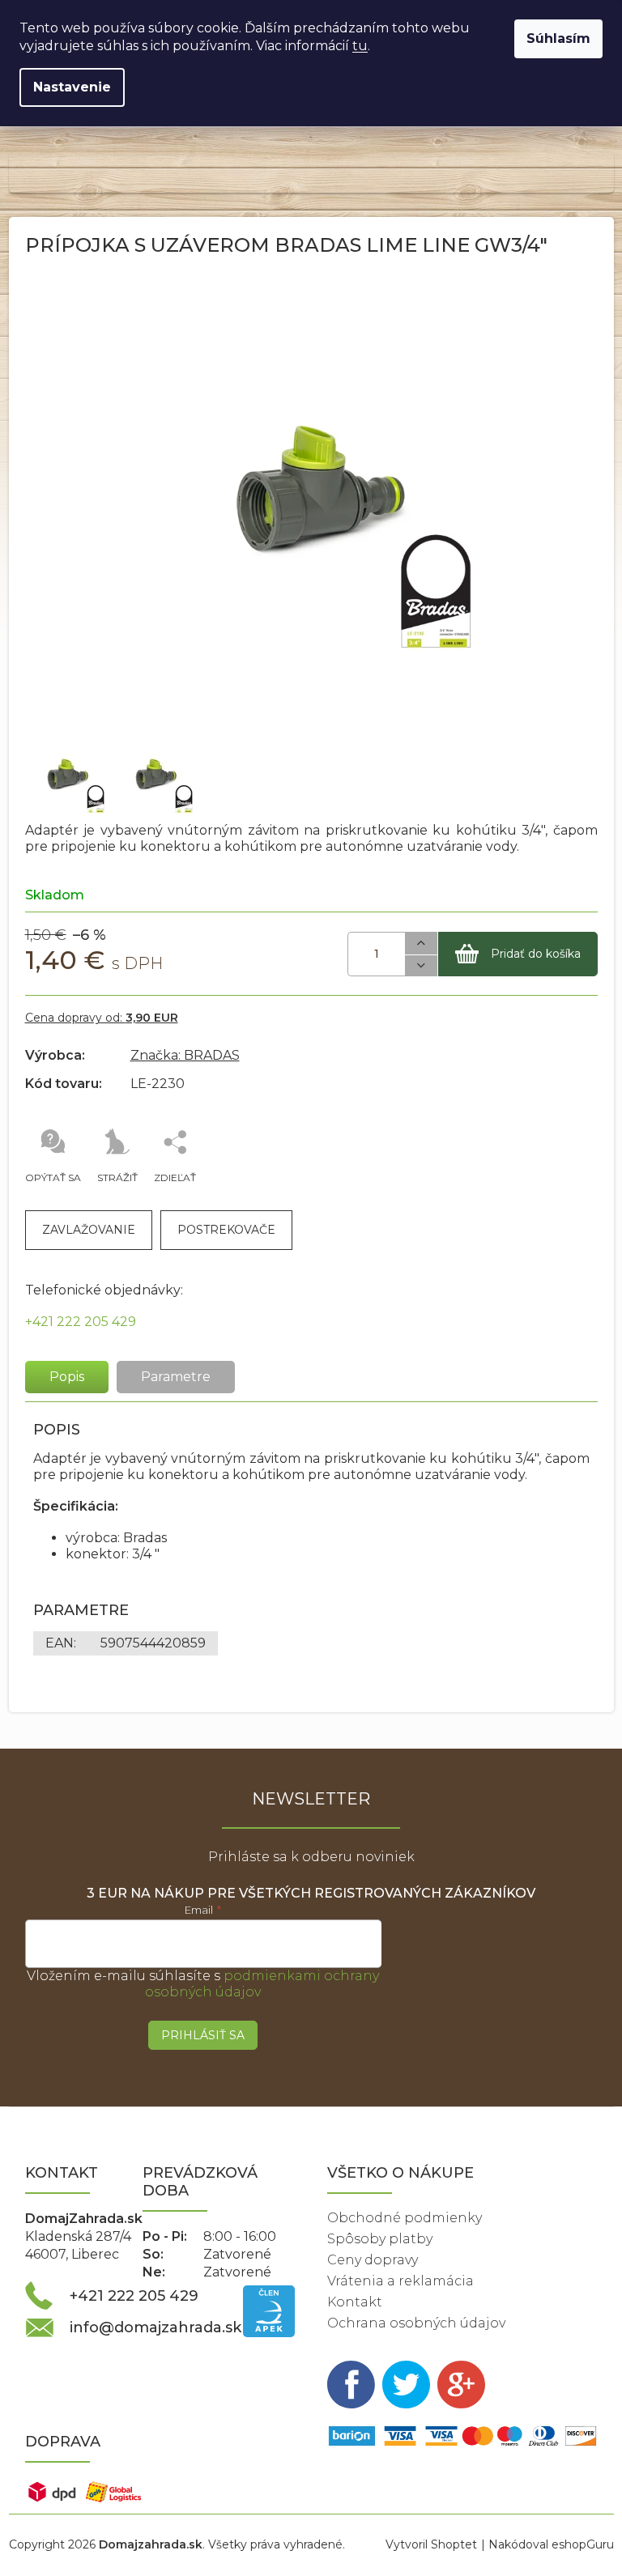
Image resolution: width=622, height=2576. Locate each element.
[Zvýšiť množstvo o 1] (421, 944)
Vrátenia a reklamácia (400, 2281)
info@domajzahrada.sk (155, 2327)
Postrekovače (226, 1230)
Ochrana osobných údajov (416, 2323)
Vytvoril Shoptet (431, 2544)
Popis (67, 1377)
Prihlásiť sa (203, 2035)
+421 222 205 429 (81, 1322)
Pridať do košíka (536, 954)
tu (360, 46)
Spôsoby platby (380, 2239)
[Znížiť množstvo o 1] (421, 966)
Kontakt (355, 2302)
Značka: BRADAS (185, 1055)
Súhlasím (558, 38)
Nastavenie (72, 87)
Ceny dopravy (373, 2260)
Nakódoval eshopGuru (551, 2544)
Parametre (176, 1377)
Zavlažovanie (89, 1230)
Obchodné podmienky (405, 2218)
